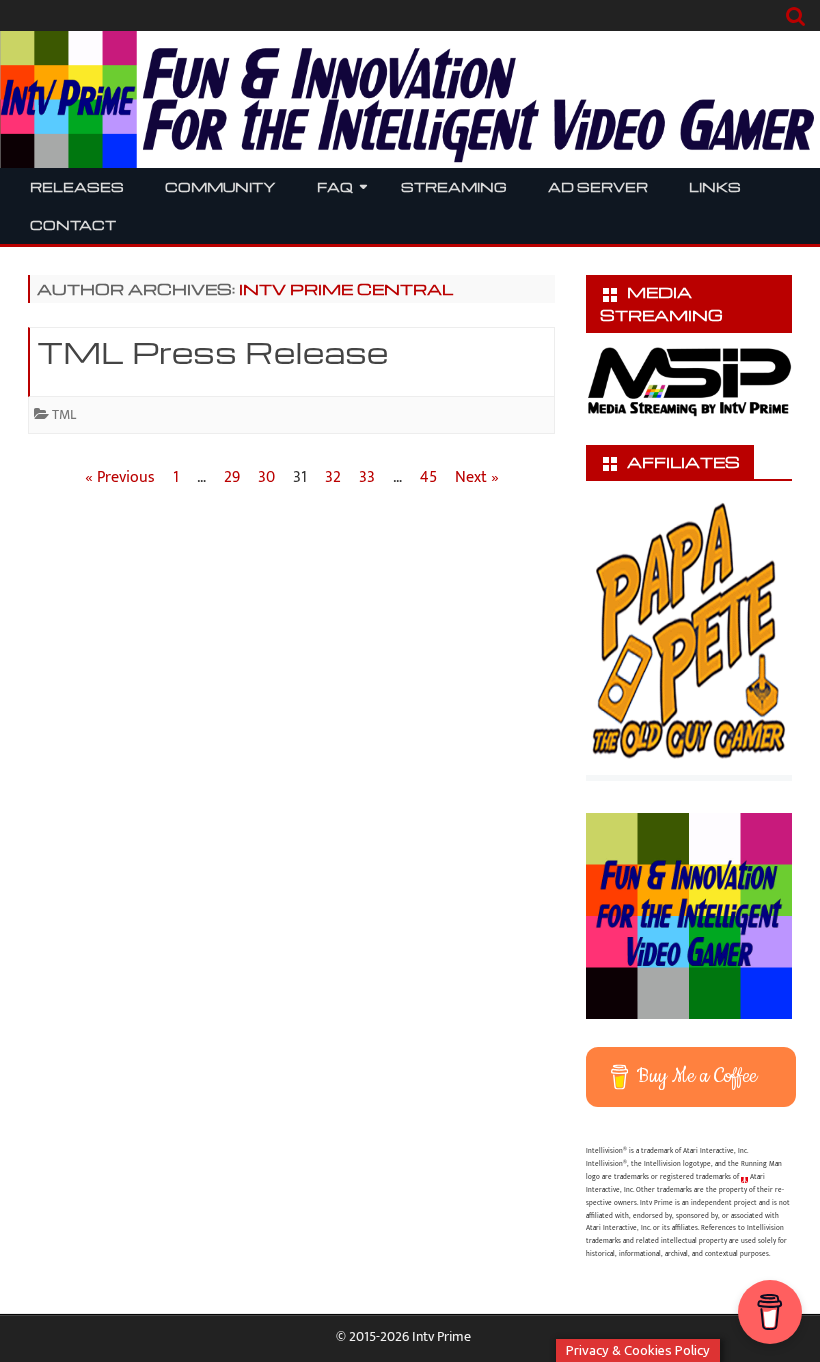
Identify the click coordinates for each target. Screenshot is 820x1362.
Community (220, 186)
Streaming (454, 186)
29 (232, 477)
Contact (73, 224)
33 (367, 477)
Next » (477, 477)
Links (715, 186)
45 (428, 477)
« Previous (120, 477)
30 (266, 477)
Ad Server (598, 186)
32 (333, 477)
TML (64, 414)
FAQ (335, 186)
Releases (77, 186)
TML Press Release (212, 351)
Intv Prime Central (346, 289)
